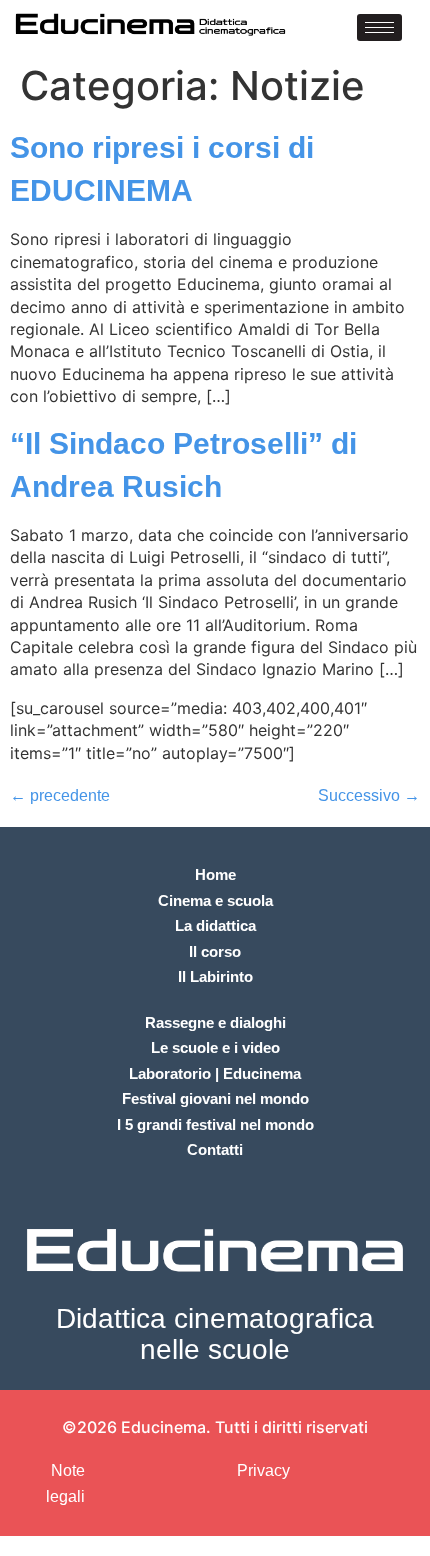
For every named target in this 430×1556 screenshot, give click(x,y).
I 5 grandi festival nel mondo (215, 1124)
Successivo (369, 795)
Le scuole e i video (215, 1047)
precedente (60, 795)
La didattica (215, 925)
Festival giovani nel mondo (215, 1098)
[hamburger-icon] (379, 27)
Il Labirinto (215, 976)
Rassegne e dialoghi (215, 1022)
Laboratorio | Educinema (215, 1073)
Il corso (215, 951)
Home (215, 874)
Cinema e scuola (215, 900)
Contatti (215, 1149)
